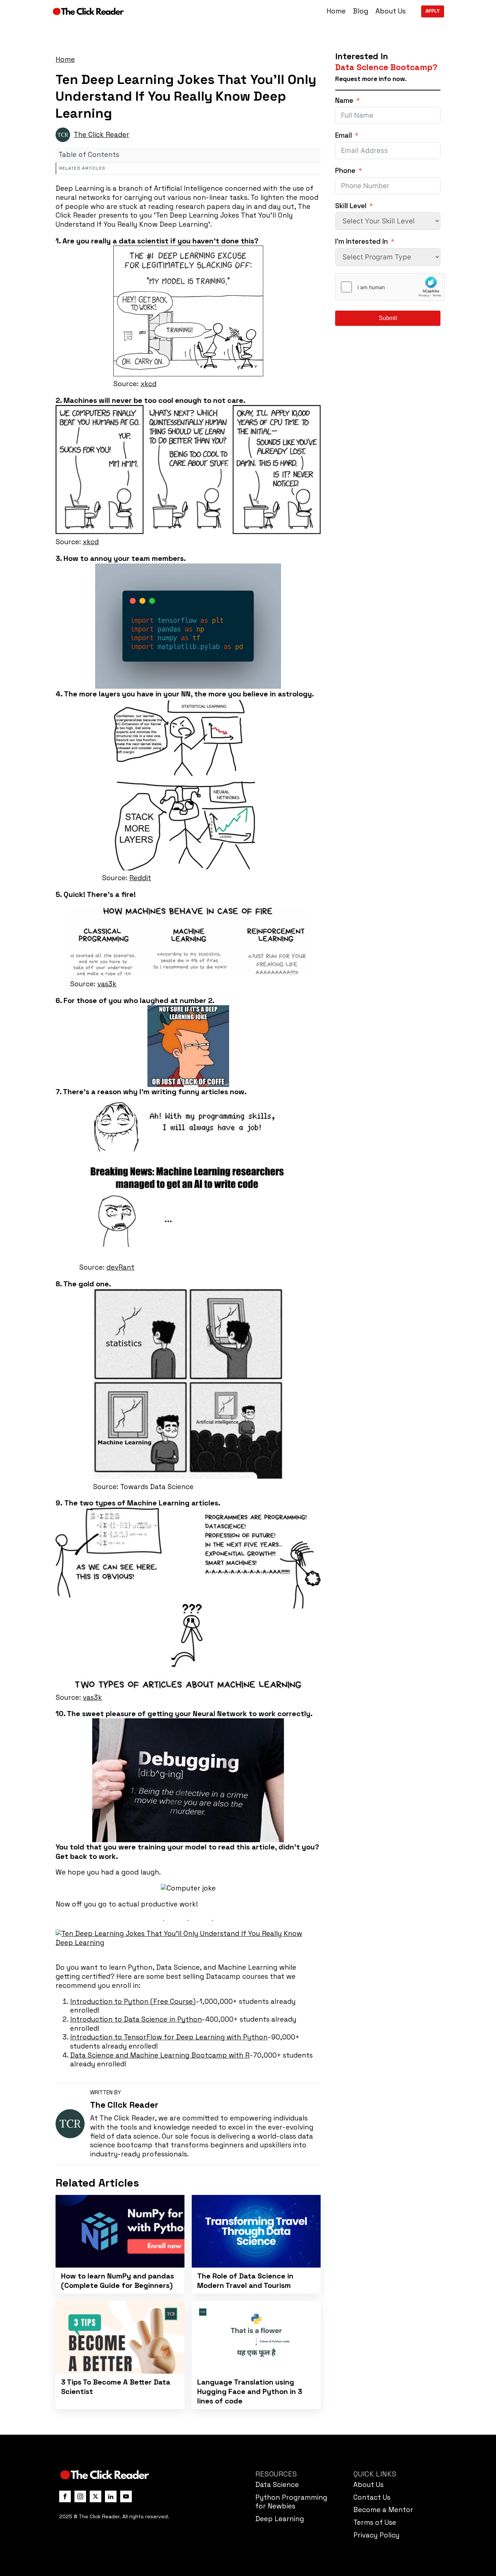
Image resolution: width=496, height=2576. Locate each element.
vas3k (107, 984)
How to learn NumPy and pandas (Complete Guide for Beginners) (117, 2281)
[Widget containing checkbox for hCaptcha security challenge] (390, 287)
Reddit (140, 878)
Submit (388, 318)
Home (336, 11)
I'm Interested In (361, 242)
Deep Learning (280, 2519)
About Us (391, 11)
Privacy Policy (376, 2535)
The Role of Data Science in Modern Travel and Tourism (245, 2281)
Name (344, 101)
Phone (345, 171)
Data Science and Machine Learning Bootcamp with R (160, 2055)
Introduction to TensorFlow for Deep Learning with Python (169, 2037)
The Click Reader (101, 135)
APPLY (433, 11)
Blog (361, 11)
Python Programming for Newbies (291, 2502)
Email (343, 136)
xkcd (149, 384)
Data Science (277, 2485)
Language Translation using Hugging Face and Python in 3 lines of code (250, 2391)
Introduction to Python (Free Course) (133, 2001)
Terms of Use (375, 2522)
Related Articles (82, 168)
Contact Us (372, 2497)
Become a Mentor (383, 2510)
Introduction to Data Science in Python (136, 2019)
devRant (120, 1267)
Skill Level (351, 206)
